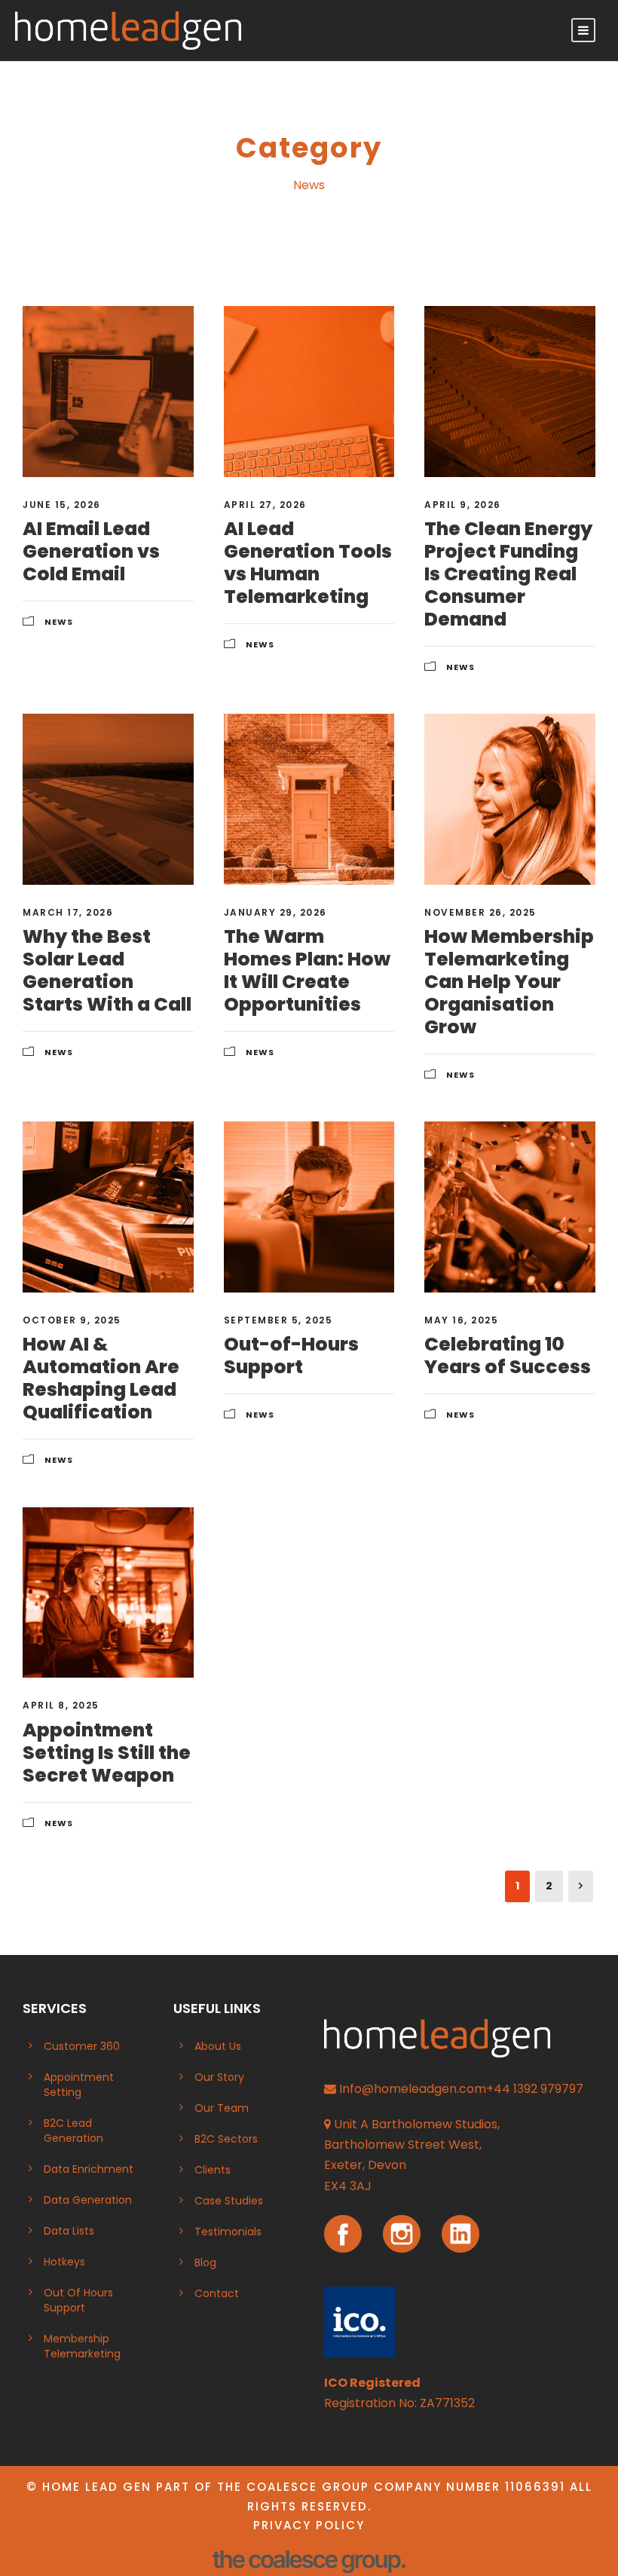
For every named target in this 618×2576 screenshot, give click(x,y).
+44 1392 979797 (535, 2089)
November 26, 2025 (480, 912)
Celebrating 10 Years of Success (508, 1355)
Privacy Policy (309, 2525)
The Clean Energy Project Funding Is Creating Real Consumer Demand (508, 574)
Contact (217, 2293)
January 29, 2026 (275, 912)
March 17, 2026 (68, 912)
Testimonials (228, 2232)
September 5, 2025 (278, 1320)
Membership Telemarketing (82, 2346)
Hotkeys (64, 2262)
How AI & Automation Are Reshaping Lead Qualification (101, 1378)
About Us (218, 2046)
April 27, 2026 (265, 505)
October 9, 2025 (72, 1320)
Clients (213, 2170)
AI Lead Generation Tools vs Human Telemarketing (308, 563)
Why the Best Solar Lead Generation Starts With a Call (107, 970)
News (59, 622)
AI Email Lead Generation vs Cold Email (91, 551)
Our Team (222, 2108)
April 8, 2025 (61, 1705)
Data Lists (69, 2231)
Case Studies (229, 2201)
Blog (205, 2262)
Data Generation (88, 2200)
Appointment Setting (79, 2085)
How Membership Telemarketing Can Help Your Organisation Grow (509, 982)
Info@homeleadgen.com (413, 2089)
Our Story (219, 2077)
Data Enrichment (89, 2169)
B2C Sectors (226, 2139)
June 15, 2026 (62, 505)
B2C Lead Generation (73, 2131)
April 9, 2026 (463, 505)
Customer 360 (82, 2046)
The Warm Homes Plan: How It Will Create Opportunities (307, 970)
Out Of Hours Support (78, 2300)
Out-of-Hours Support (291, 1355)
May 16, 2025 (461, 1320)
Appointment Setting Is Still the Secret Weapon (107, 1753)
